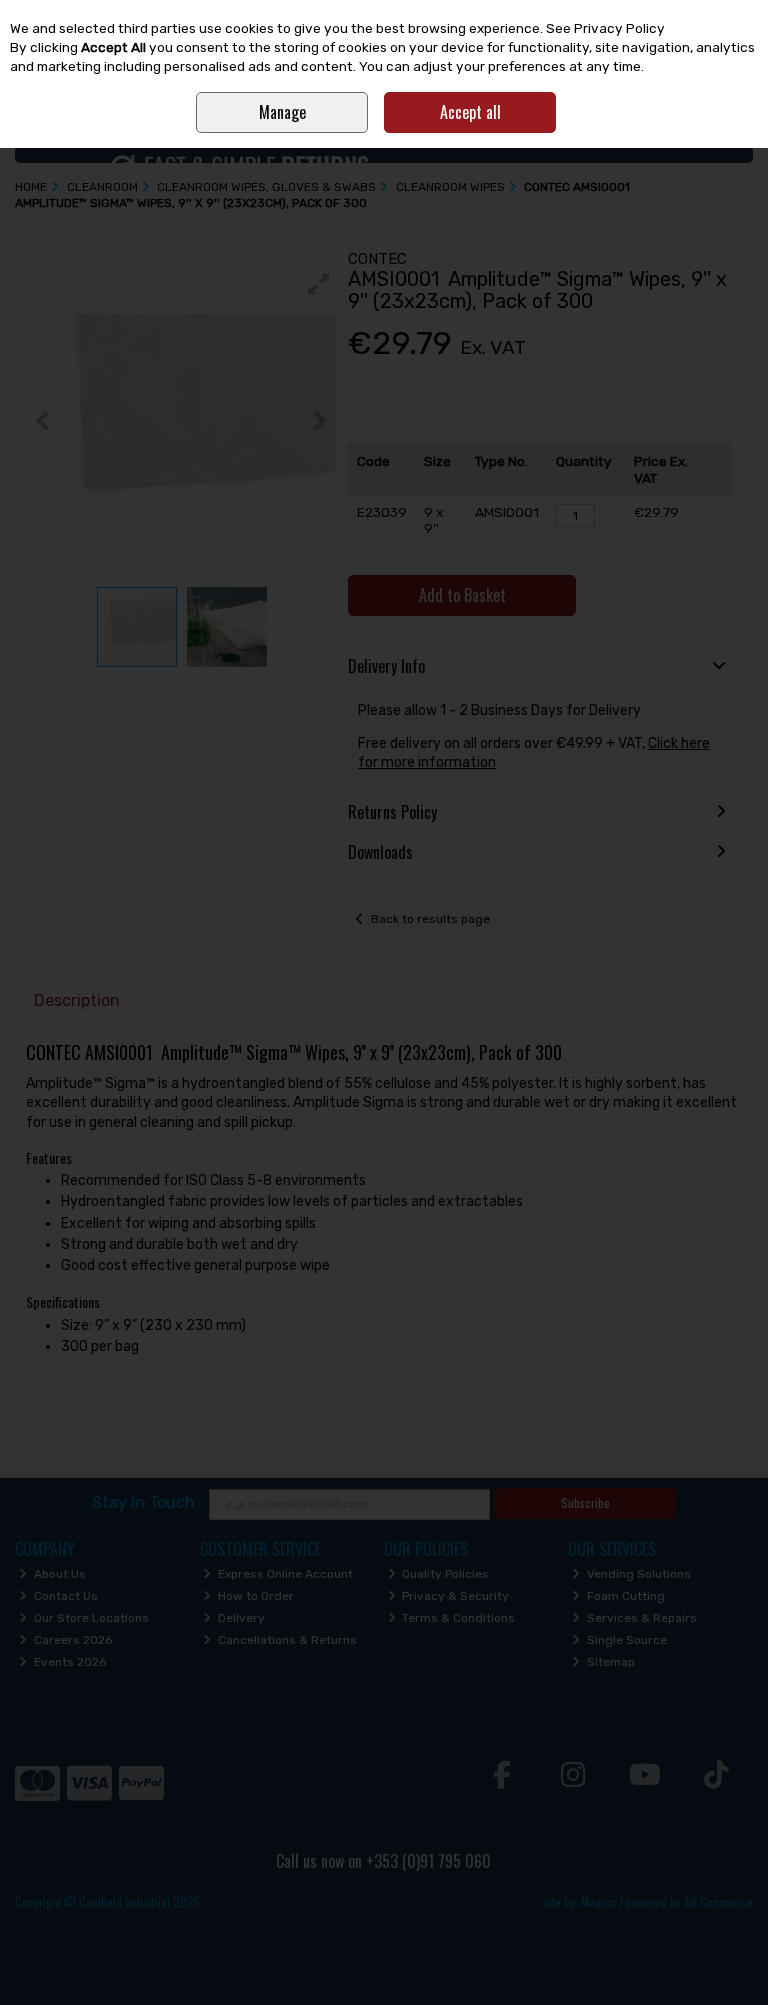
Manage (282, 112)
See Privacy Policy (605, 28)
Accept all (470, 112)
